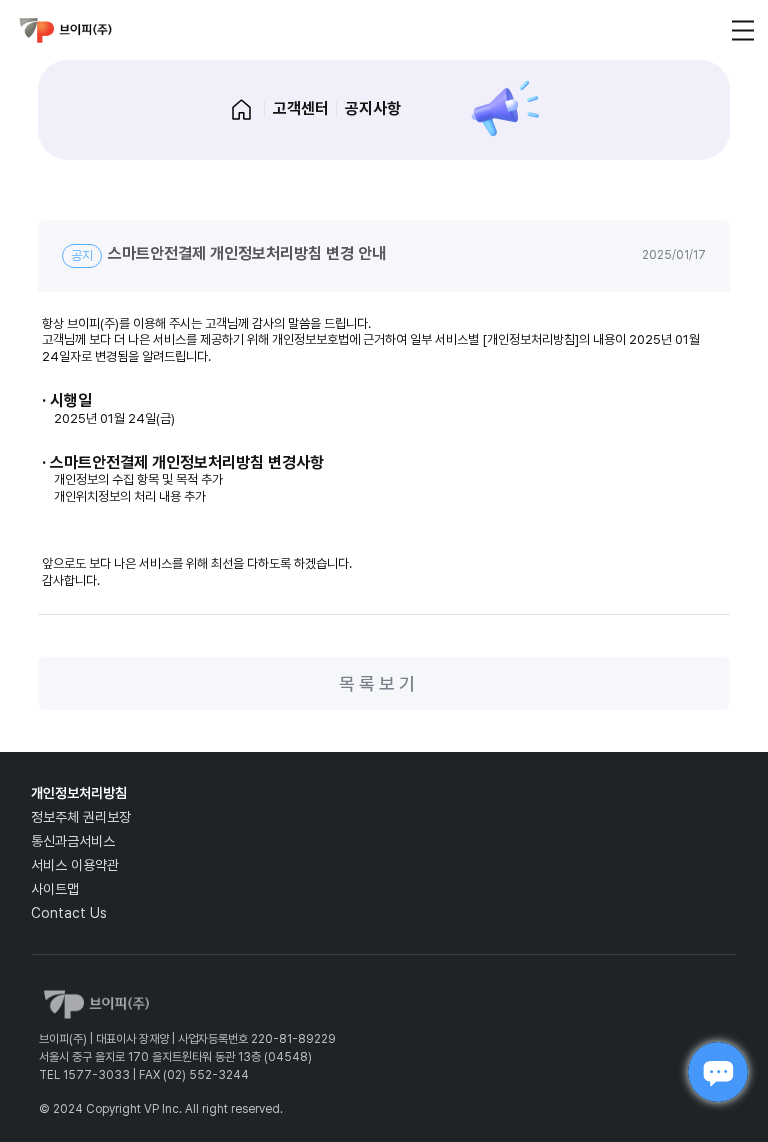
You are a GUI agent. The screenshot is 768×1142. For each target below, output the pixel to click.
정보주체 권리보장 (81, 817)
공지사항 (373, 108)
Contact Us (69, 913)
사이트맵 (55, 889)
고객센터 (301, 108)
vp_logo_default (66, 30)
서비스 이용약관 (75, 865)
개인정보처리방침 (79, 793)
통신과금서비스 (73, 841)
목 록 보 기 (377, 683)
